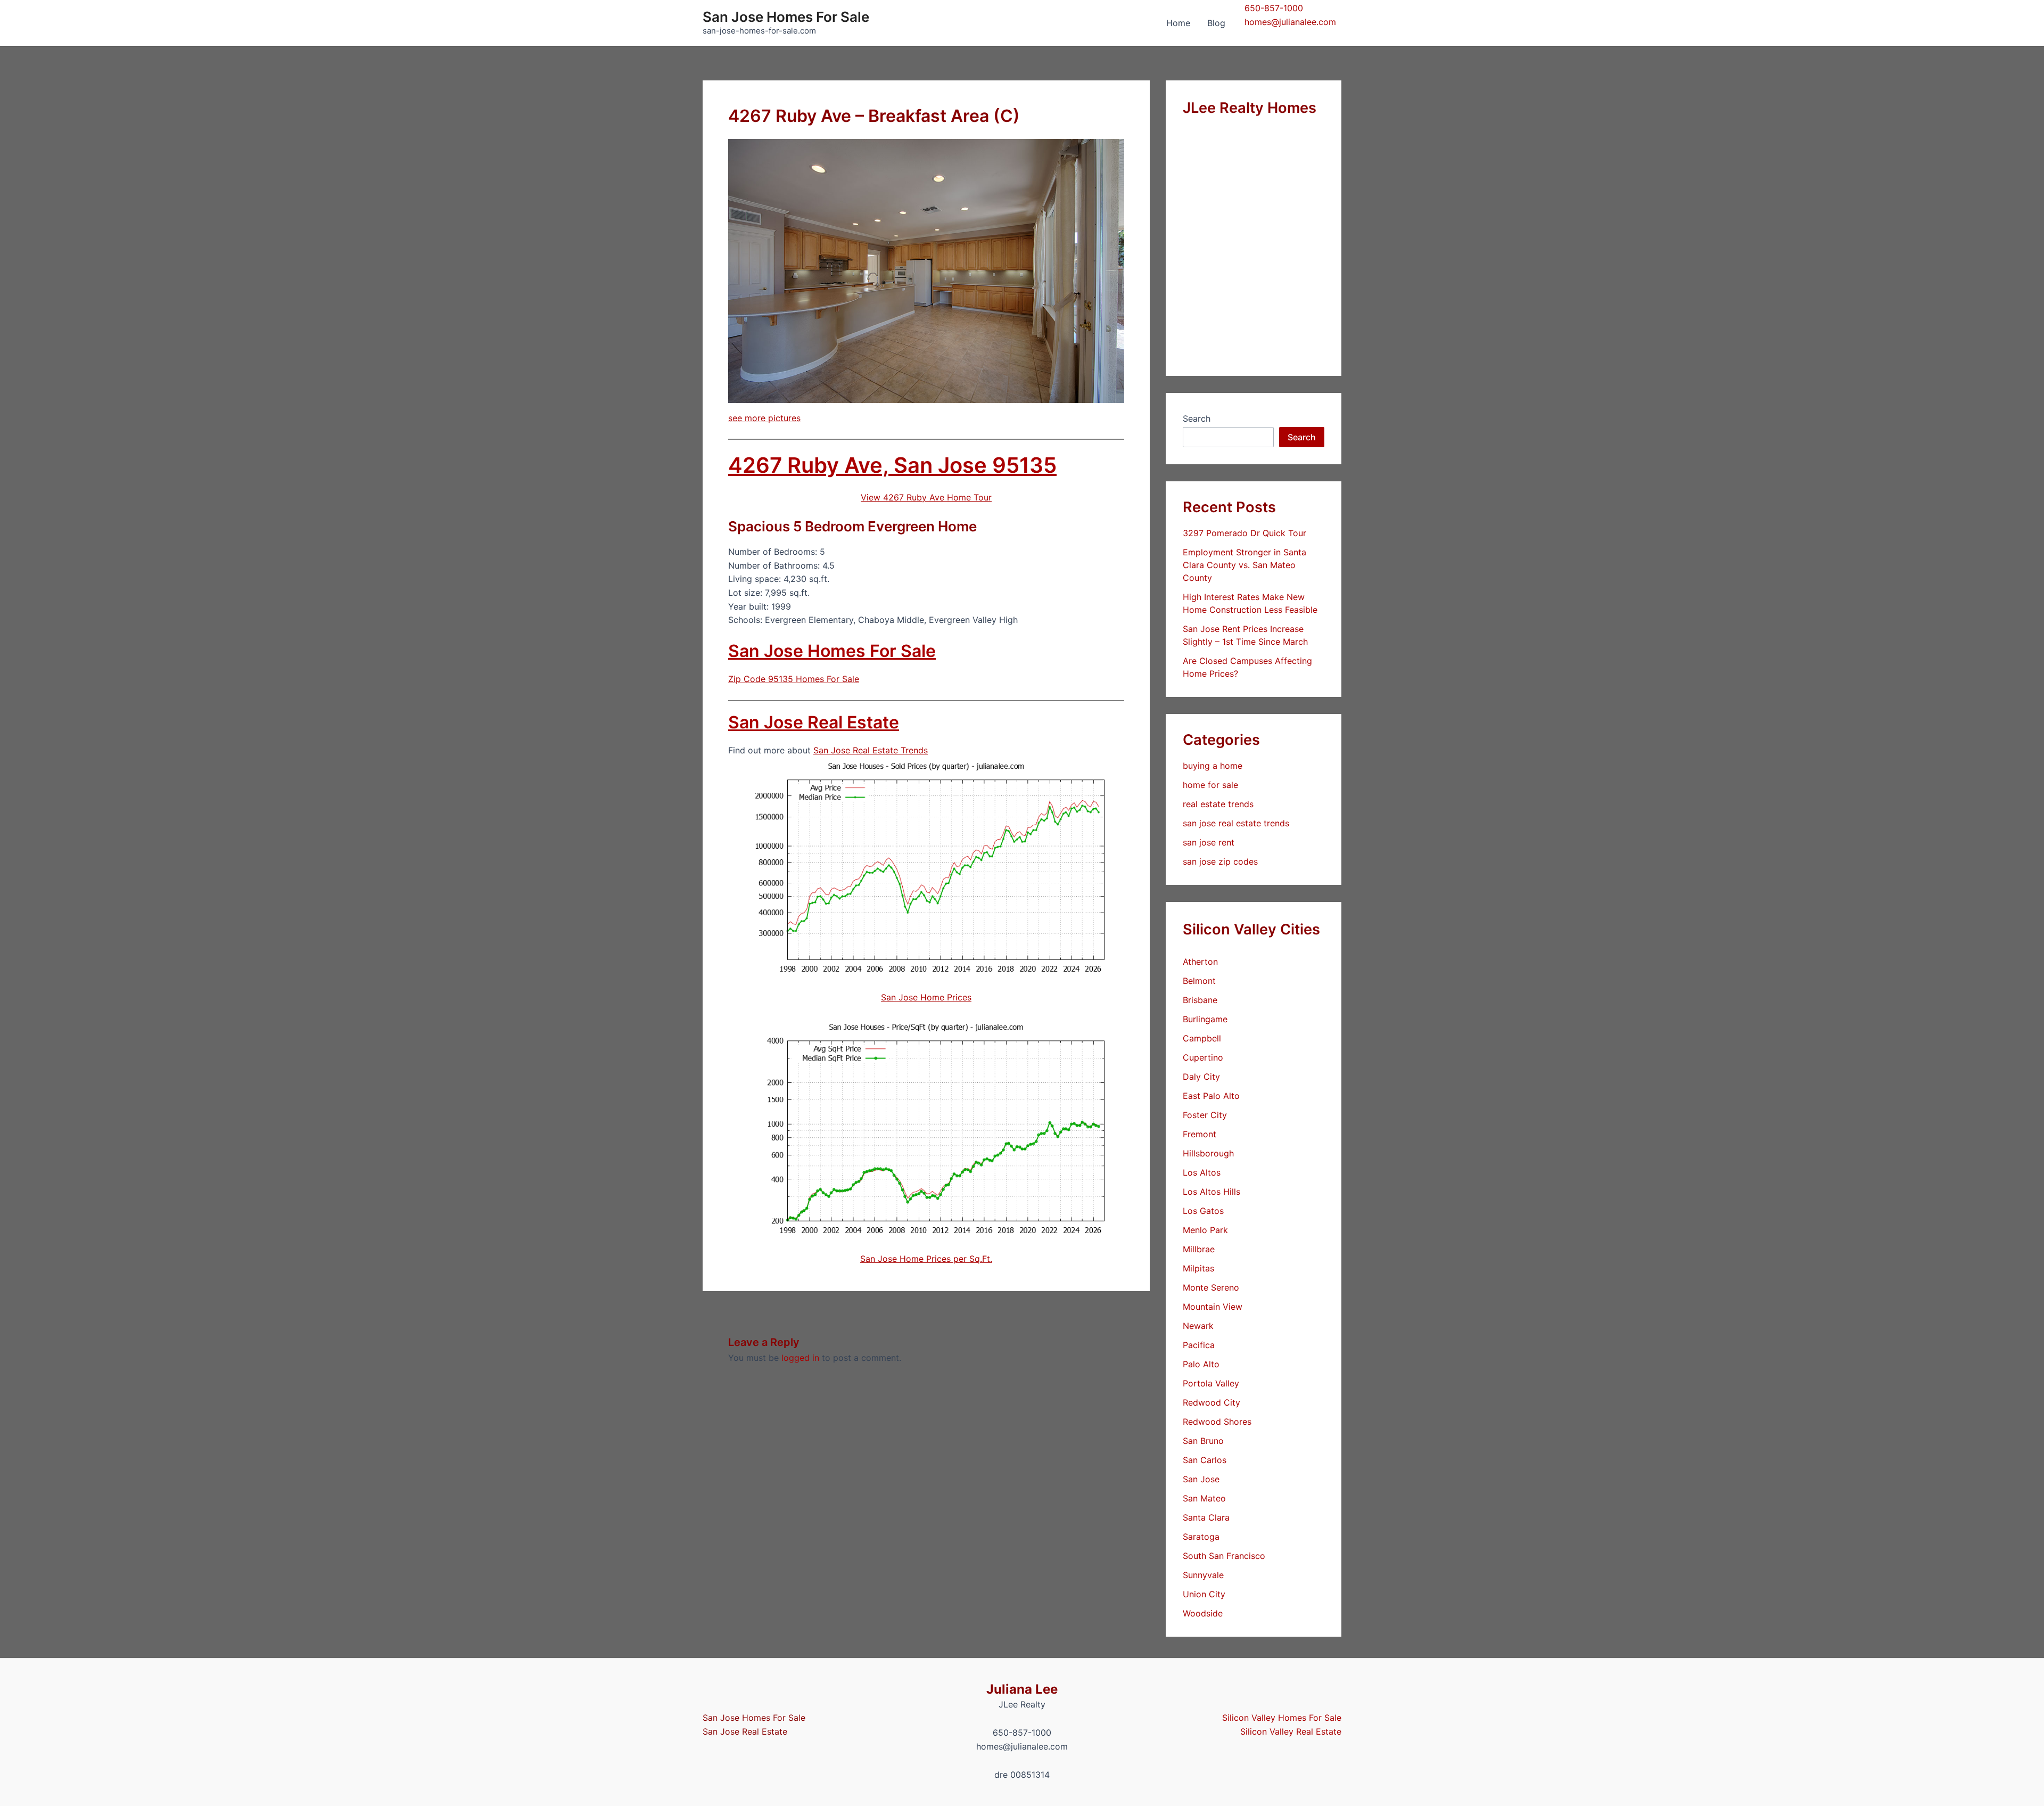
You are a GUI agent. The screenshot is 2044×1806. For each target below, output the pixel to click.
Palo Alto (1201, 1364)
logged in (800, 1358)
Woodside (1203, 1613)
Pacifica (1199, 1345)
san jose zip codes (1220, 861)
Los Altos (1202, 1172)
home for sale (1210, 785)
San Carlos (1205, 1460)
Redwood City (1211, 1402)
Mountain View (1213, 1307)
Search (1197, 418)
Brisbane (1200, 1000)
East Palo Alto (1211, 1096)
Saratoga (1201, 1537)
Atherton (1200, 962)
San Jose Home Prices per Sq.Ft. (926, 1259)
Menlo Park (1205, 1230)
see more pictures (764, 418)
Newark (1198, 1326)
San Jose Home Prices (926, 997)
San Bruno (1203, 1441)
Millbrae (1199, 1249)
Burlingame (1205, 1019)
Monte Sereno (1211, 1287)
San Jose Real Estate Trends (871, 750)
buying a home (1213, 766)
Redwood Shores (1217, 1422)
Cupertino (1203, 1057)
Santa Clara (1206, 1517)
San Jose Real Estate (814, 722)
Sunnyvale (1203, 1575)
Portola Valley (1211, 1383)
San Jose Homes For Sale (786, 17)
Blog (1216, 23)
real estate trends (1218, 804)
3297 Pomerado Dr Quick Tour (1244, 533)
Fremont (1200, 1134)
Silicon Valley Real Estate (1291, 1731)
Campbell (1202, 1038)
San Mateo (1204, 1498)
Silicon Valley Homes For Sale (1282, 1718)
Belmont (1199, 981)
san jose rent (1209, 842)
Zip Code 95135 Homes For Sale (794, 679)
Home (1178, 23)
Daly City (1201, 1077)
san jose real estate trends (1236, 823)
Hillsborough (1208, 1153)
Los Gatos (1203, 1211)
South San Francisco (1224, 1556)
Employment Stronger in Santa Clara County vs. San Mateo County (1244, 565)
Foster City (1205, 1115)
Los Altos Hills (1211, 1192)
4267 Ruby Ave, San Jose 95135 (892, 465)
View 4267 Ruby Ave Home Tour (926, 497)
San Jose (1201, 1479)
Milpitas (1198, 1268)
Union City (1204, 1594)
